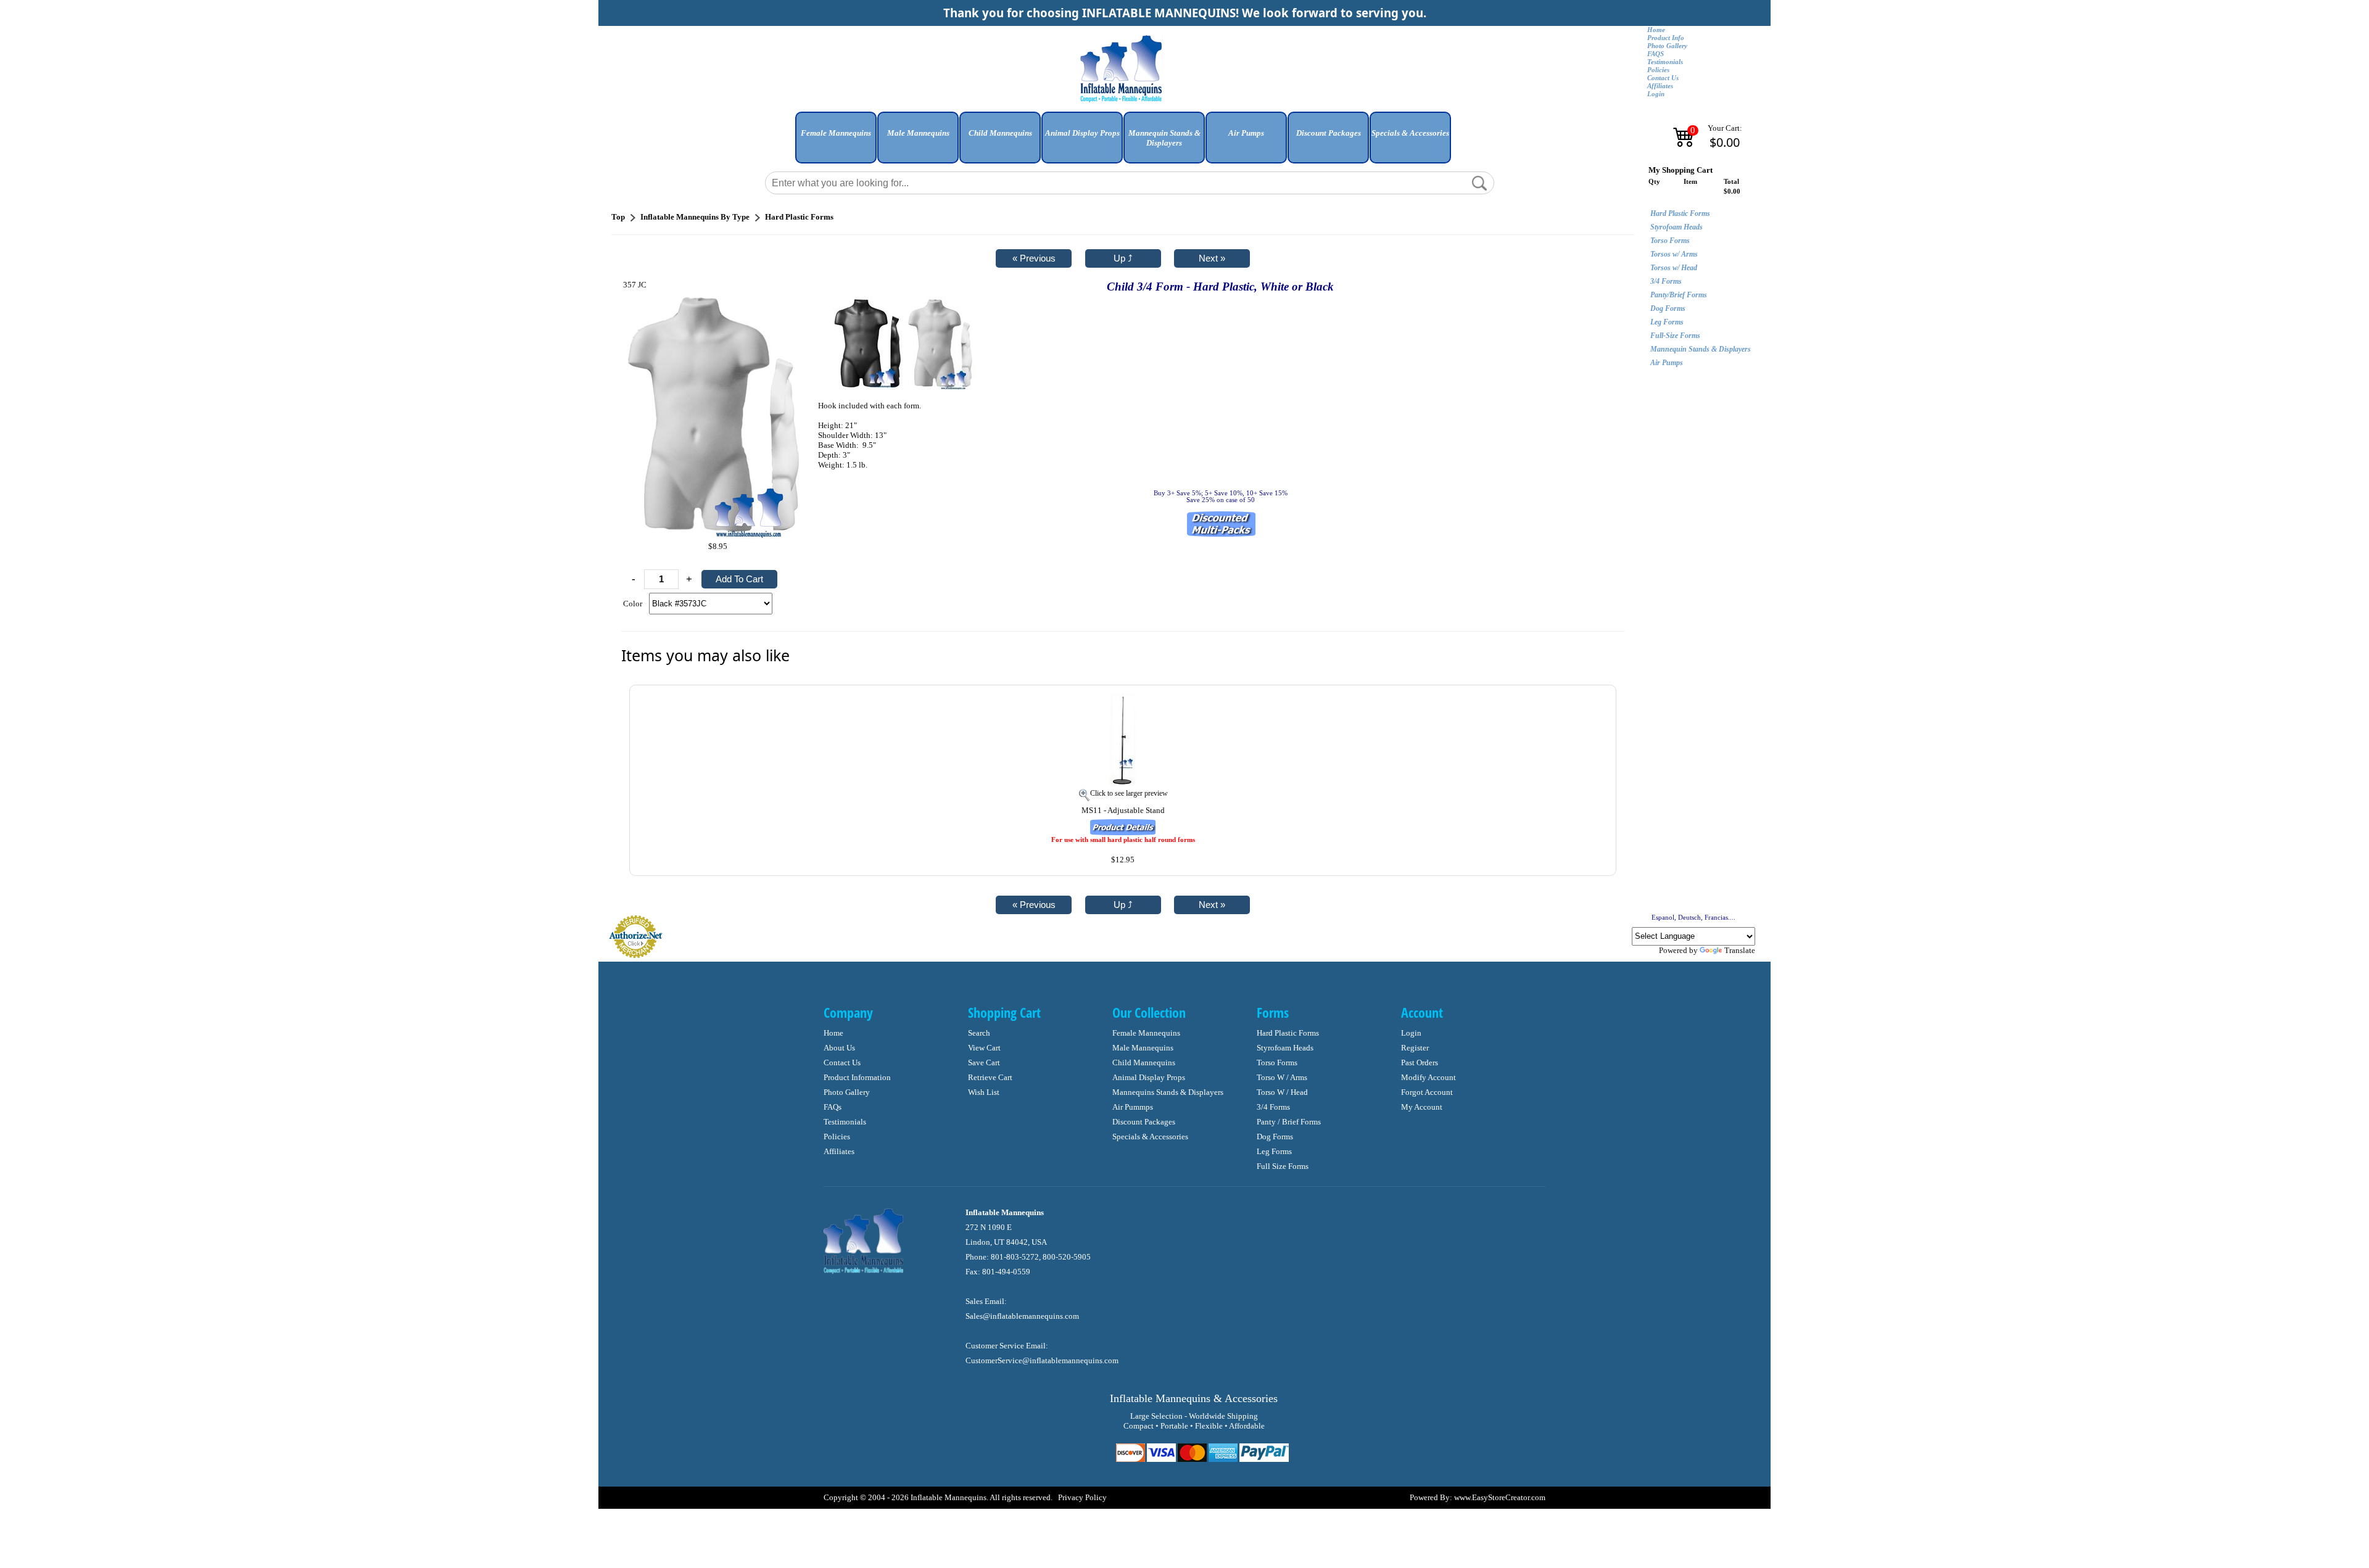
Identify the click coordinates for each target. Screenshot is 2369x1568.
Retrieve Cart (990, 1077)
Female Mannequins (1146, 1033)
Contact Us (1663, 78)
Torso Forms (1670, 241)
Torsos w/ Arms (1674, 254)
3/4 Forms (1666, 281)
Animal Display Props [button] (1082, 133)
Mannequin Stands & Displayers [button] (1164, 138)
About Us (839, 1048)
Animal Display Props (1149, 1077)
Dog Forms (1668, 308)
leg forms (1274, 1151)
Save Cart (984, 1063)
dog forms (1275, 1137)
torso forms (1277, 1063)
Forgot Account (1427, 1092)
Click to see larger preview (1129, 793)
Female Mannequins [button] (836, 133)
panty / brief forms (1289, 1122)
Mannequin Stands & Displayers (1701, 349)
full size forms (1283, 1166)
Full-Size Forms (1675, 336)
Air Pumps (1667, 363)
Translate (1740, 950)
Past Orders (1420, 1063)
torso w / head (1282, 1092)
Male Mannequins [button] (918, 133)
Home (1656, 30)
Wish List (984, 1092)
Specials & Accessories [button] (1410, 133)
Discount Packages (1144, 1122)
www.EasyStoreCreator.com (1500, 1497)
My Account (1422, 1107)
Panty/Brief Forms (1679, 295)
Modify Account (1428, 1077)
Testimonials (1665, 62)
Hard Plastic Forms (1680, 213)
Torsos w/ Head (1674, 268)
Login (1656, 94)
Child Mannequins (1144, 1063)
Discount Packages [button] (1329, 133)
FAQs (833, 1107)
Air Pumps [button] (1246, 133)
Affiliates (1660, 86)
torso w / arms (1282, 1077)
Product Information (857, 1077)
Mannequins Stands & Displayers (1168, 1092)
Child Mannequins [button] (1000, 133)
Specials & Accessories (1150, 1137)
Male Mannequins (1143, 1048)
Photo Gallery (1667, 46)
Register (1415, 1048)
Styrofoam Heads (1676, 227)
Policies (1658, 70)
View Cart (984, 1048)
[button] (836, 142)
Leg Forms (1667, 322)
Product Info (1666, 38)
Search (979, 1033)
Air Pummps (1133, 1107)
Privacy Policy (1082, 1497)
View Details (1581, 701)
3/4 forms (1273, 1107)
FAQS (1656, 54)
